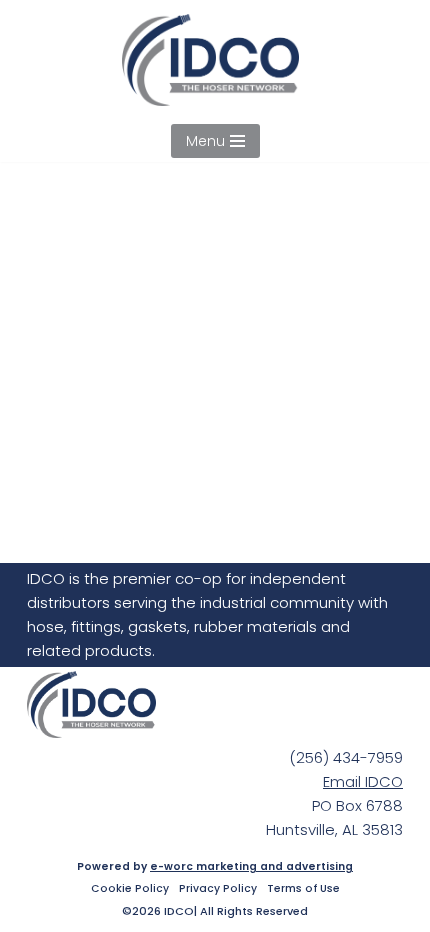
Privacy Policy (218, 889)
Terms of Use (303, 889)
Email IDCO (363, 781)
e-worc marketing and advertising (251, 866)
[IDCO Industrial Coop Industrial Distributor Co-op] (215, 60)
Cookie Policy (130, 889)
